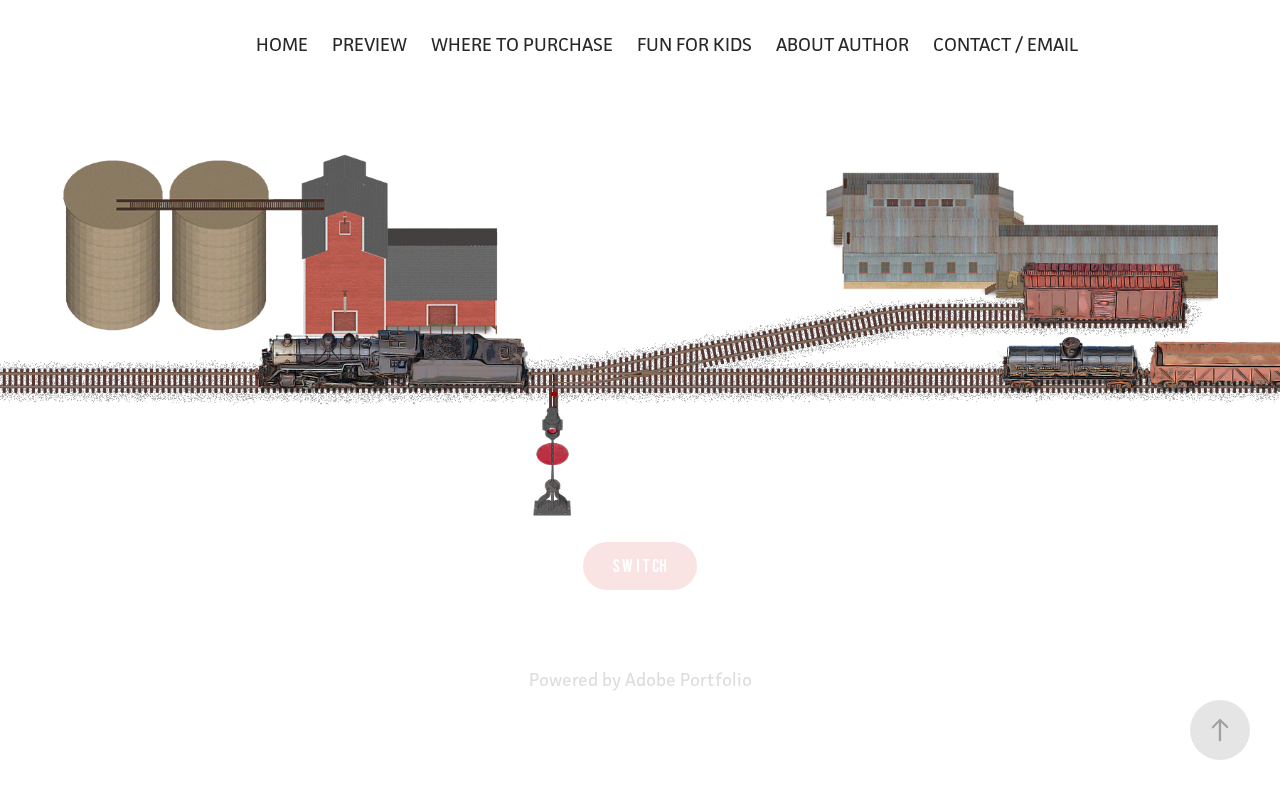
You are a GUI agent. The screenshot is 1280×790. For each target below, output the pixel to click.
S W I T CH (640, 566)
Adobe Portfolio (688, 679)
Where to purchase (522, 44)
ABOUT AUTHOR (842, 44)
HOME (282, 44)
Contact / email (1005, 44)
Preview (369, 44)
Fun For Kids (694, 44)
